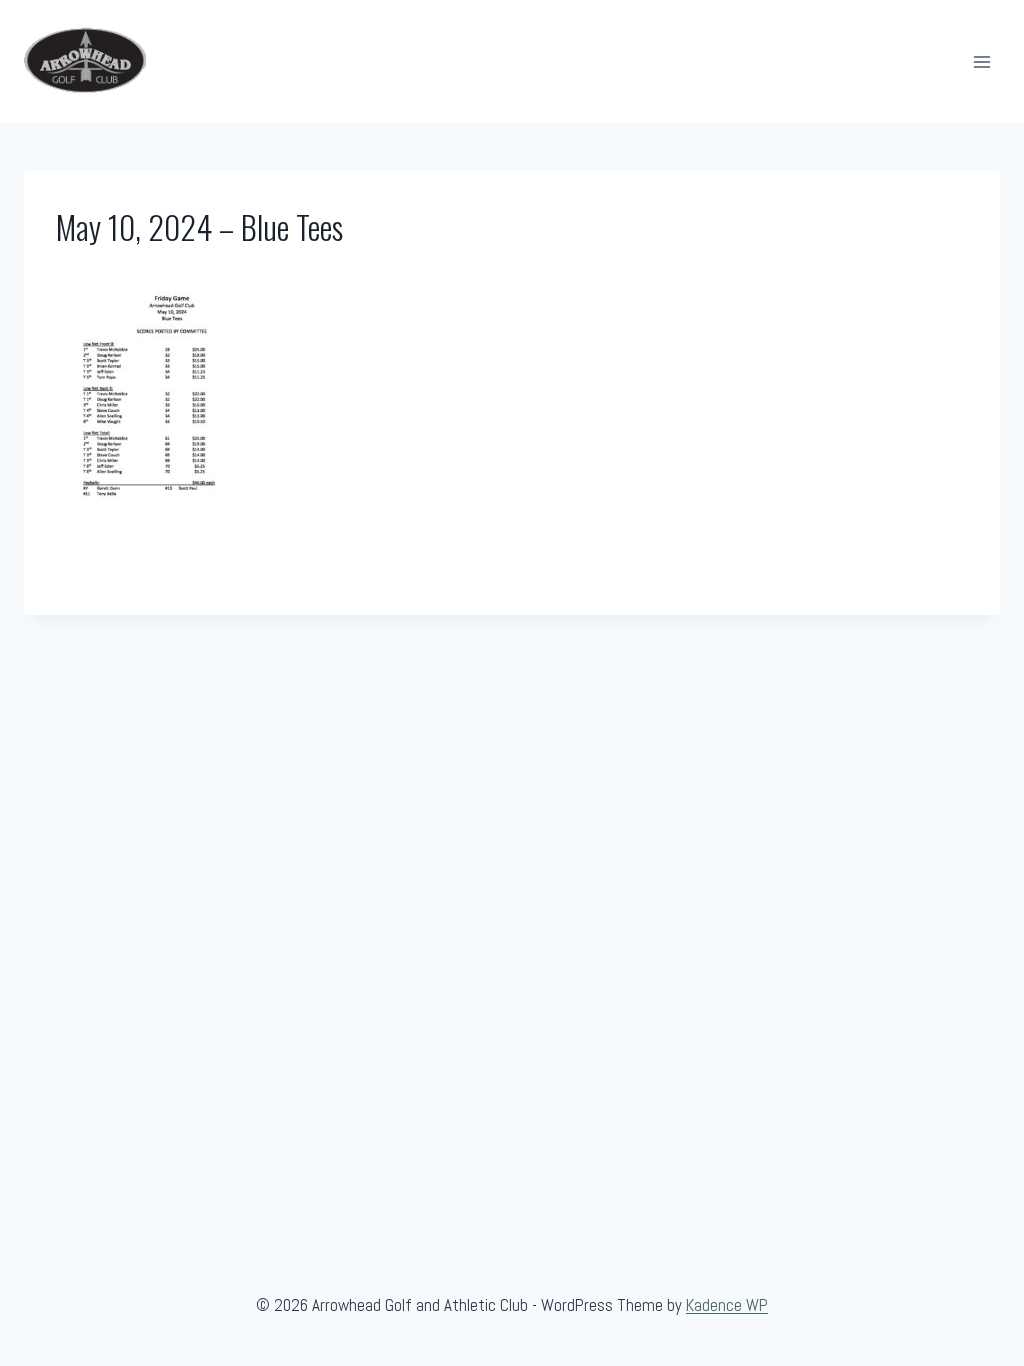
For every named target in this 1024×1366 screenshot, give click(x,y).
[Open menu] (981, 61)
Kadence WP (727, 1305)
